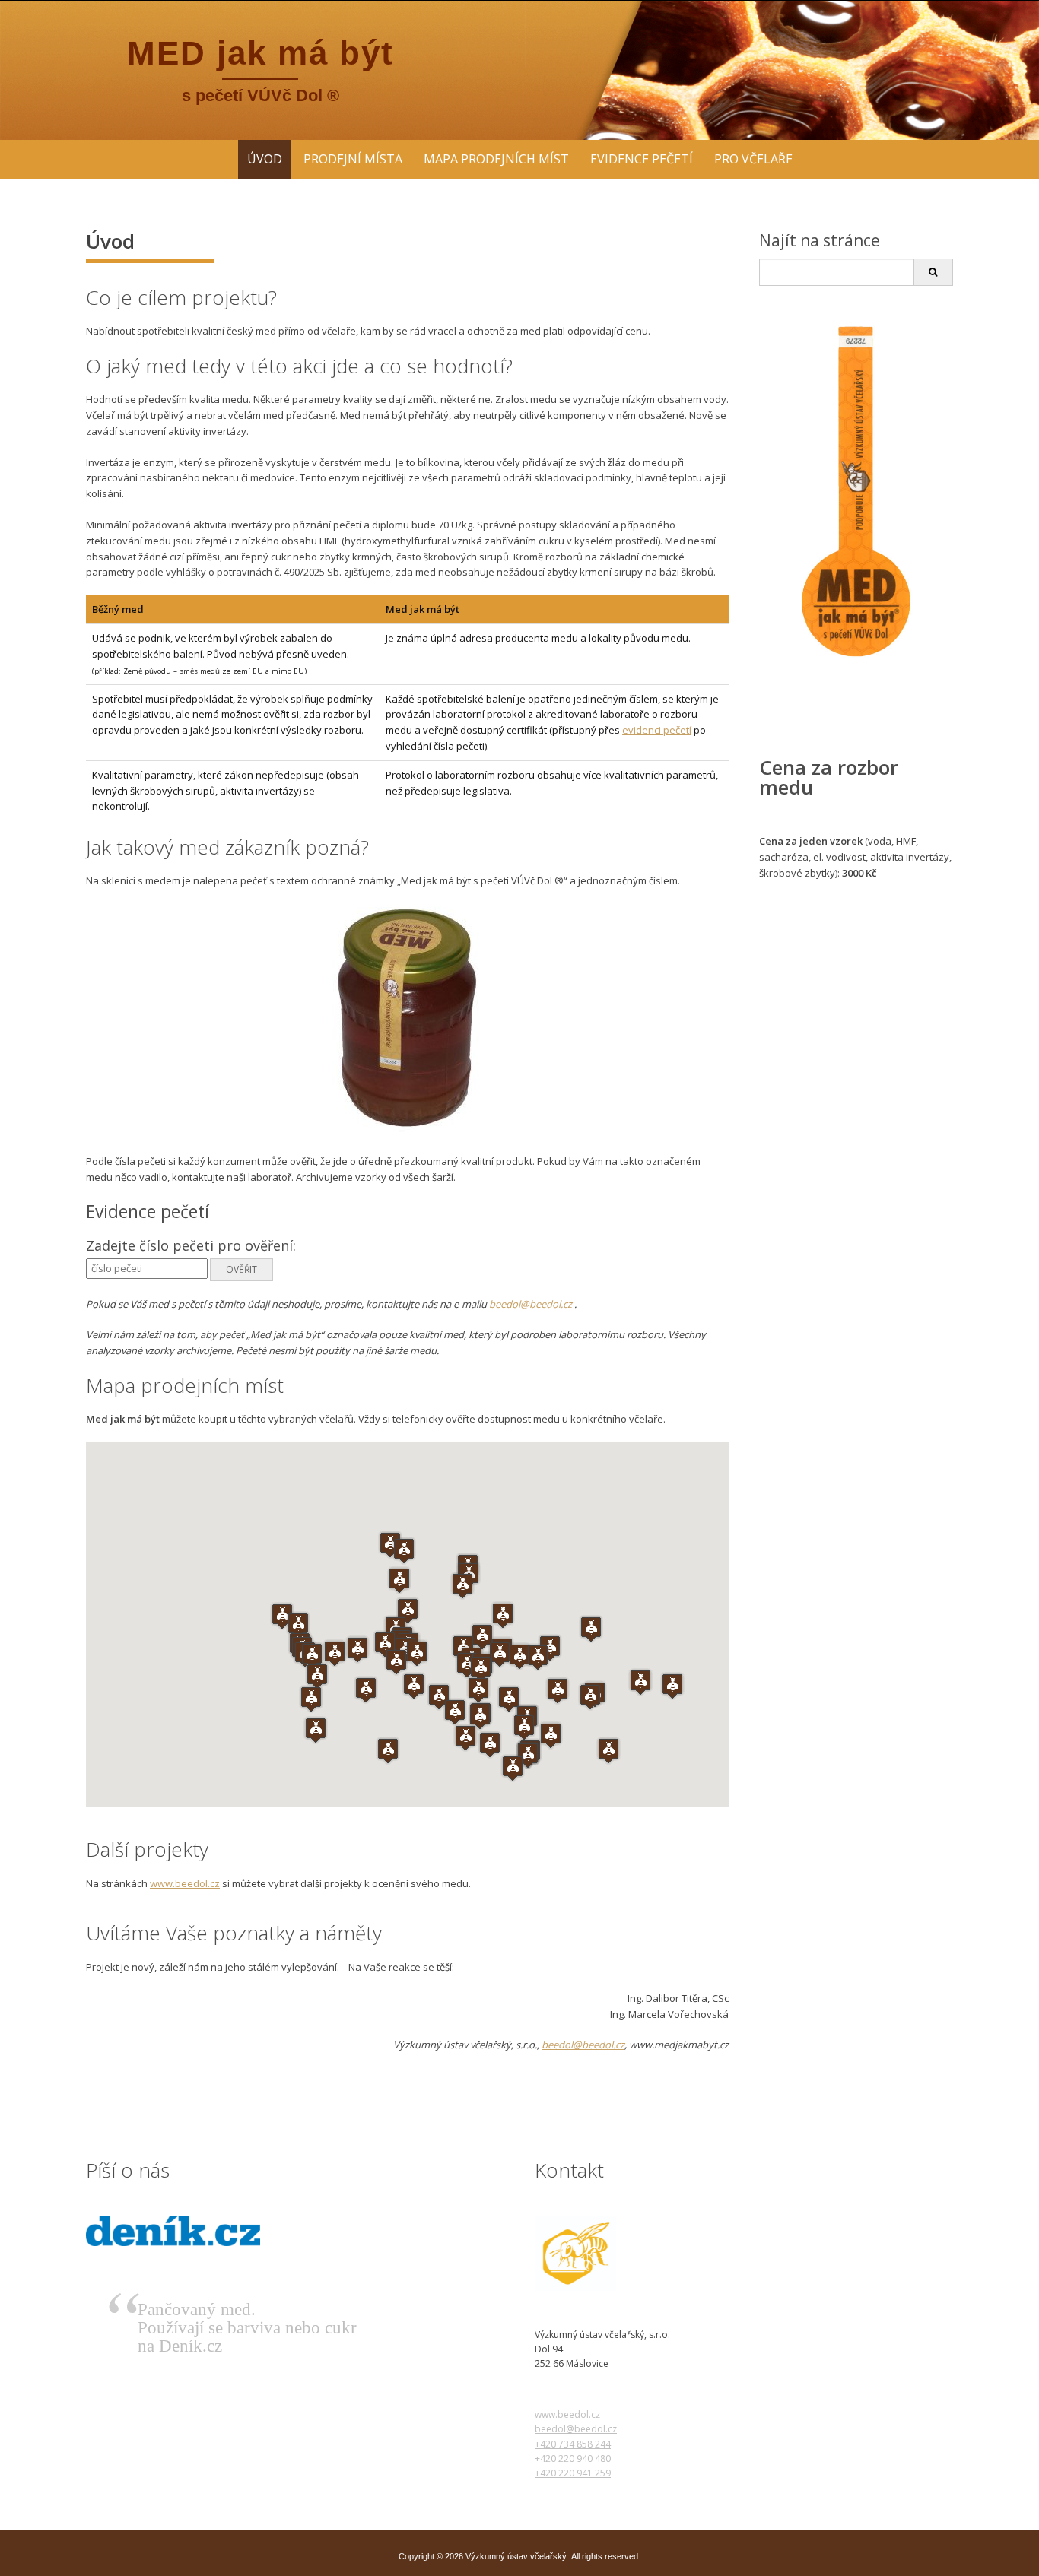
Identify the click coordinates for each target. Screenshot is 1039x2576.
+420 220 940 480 (573, 2459)
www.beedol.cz (185, 1883)
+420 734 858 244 (573, 2444)
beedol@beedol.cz (531, 1304)
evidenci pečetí (657, 730)
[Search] (933, 272)
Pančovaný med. (197, 2310)
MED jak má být (261, 53)
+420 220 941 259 (573, 2473)
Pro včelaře (753, 159)
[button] (551, 1735)
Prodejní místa (353, 159)
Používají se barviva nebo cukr (247, 2328)
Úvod (265, 159)
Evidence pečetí (642, 159)
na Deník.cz (180, 2346)
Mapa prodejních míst (496, 159)
